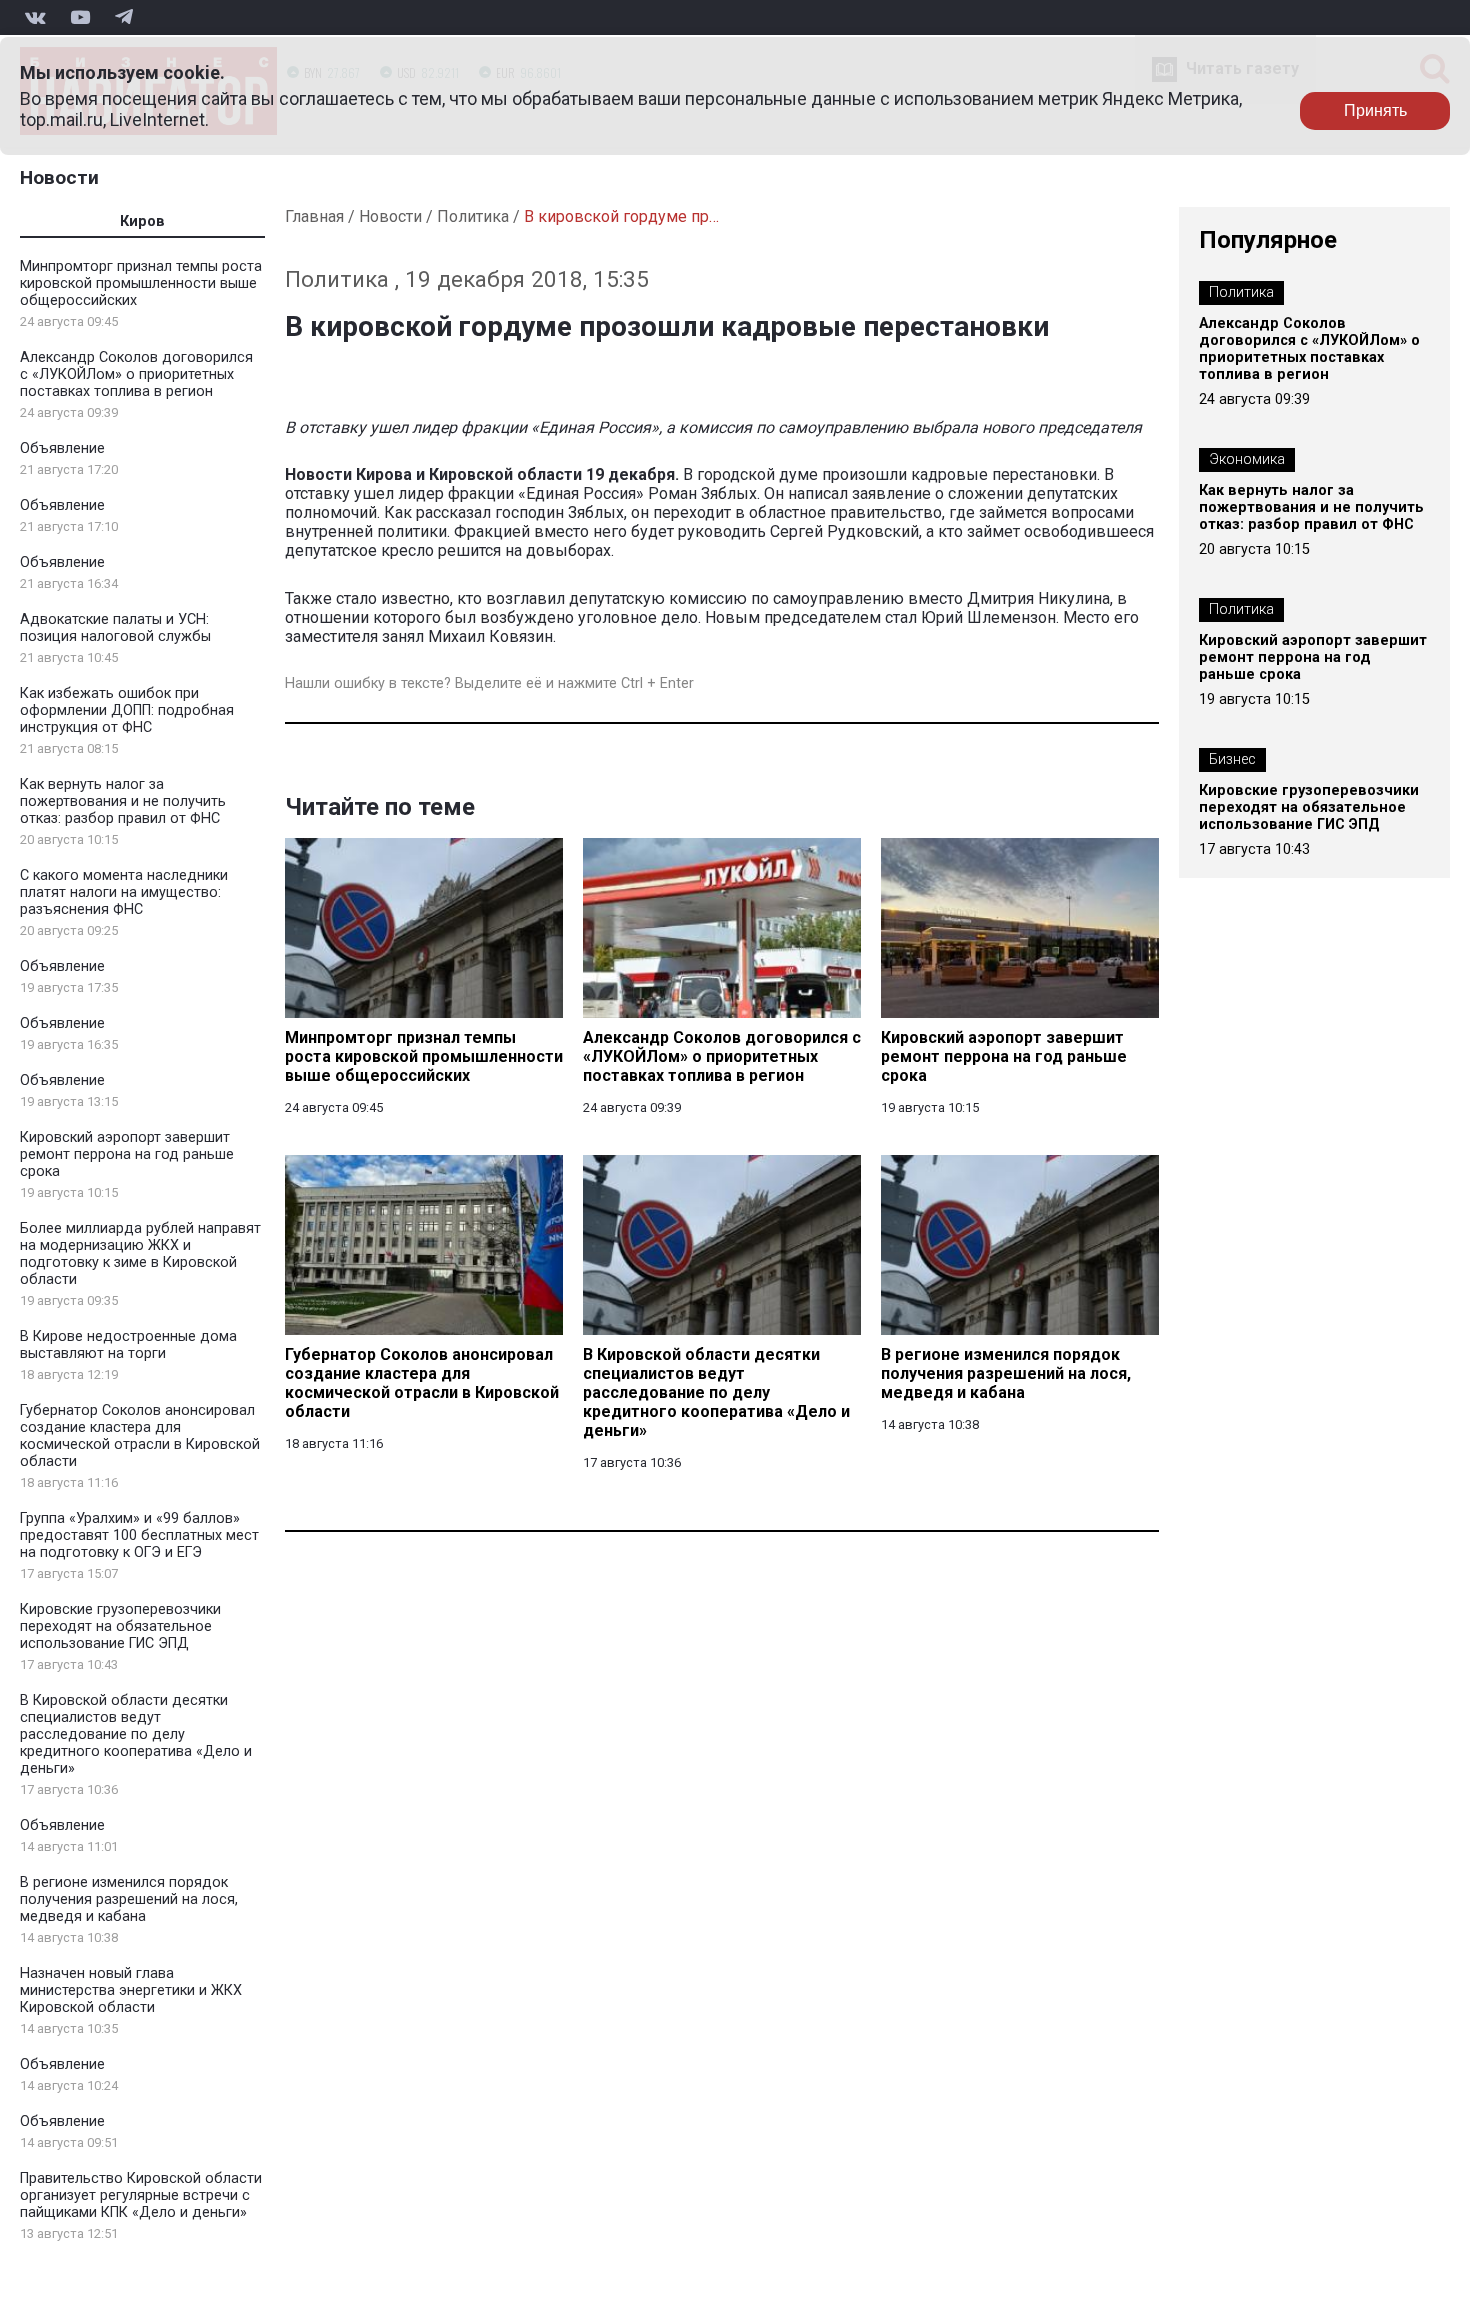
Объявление (62, 448)
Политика (473, 216)
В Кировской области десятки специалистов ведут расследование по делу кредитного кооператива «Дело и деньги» (136, 1734)
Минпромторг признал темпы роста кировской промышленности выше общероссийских (141, 283)
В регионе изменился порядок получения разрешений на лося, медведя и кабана (129, 1899)
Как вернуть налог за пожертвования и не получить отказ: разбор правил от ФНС (123, 801)
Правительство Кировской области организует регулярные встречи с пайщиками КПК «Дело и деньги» (141, 2195)
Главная (314, 216)
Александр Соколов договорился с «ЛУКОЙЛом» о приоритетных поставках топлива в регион (136, 374)
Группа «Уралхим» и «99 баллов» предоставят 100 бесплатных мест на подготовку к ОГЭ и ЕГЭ (139, 1535)
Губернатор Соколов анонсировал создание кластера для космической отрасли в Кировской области (140, 1436)
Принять (1375, 110)
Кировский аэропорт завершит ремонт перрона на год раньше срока (127, 1154)
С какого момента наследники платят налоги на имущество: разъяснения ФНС (124, 892)
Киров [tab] (142, 221)
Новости (59, 177)
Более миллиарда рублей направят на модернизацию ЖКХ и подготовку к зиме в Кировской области (140, 1254)
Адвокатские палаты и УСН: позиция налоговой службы (115, 628)
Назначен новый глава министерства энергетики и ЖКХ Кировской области (131, 1990)
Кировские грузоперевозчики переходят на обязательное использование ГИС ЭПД (120, 1626)
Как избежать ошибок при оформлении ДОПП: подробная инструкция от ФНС (127, 710)
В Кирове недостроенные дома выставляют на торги (128, 1345)
